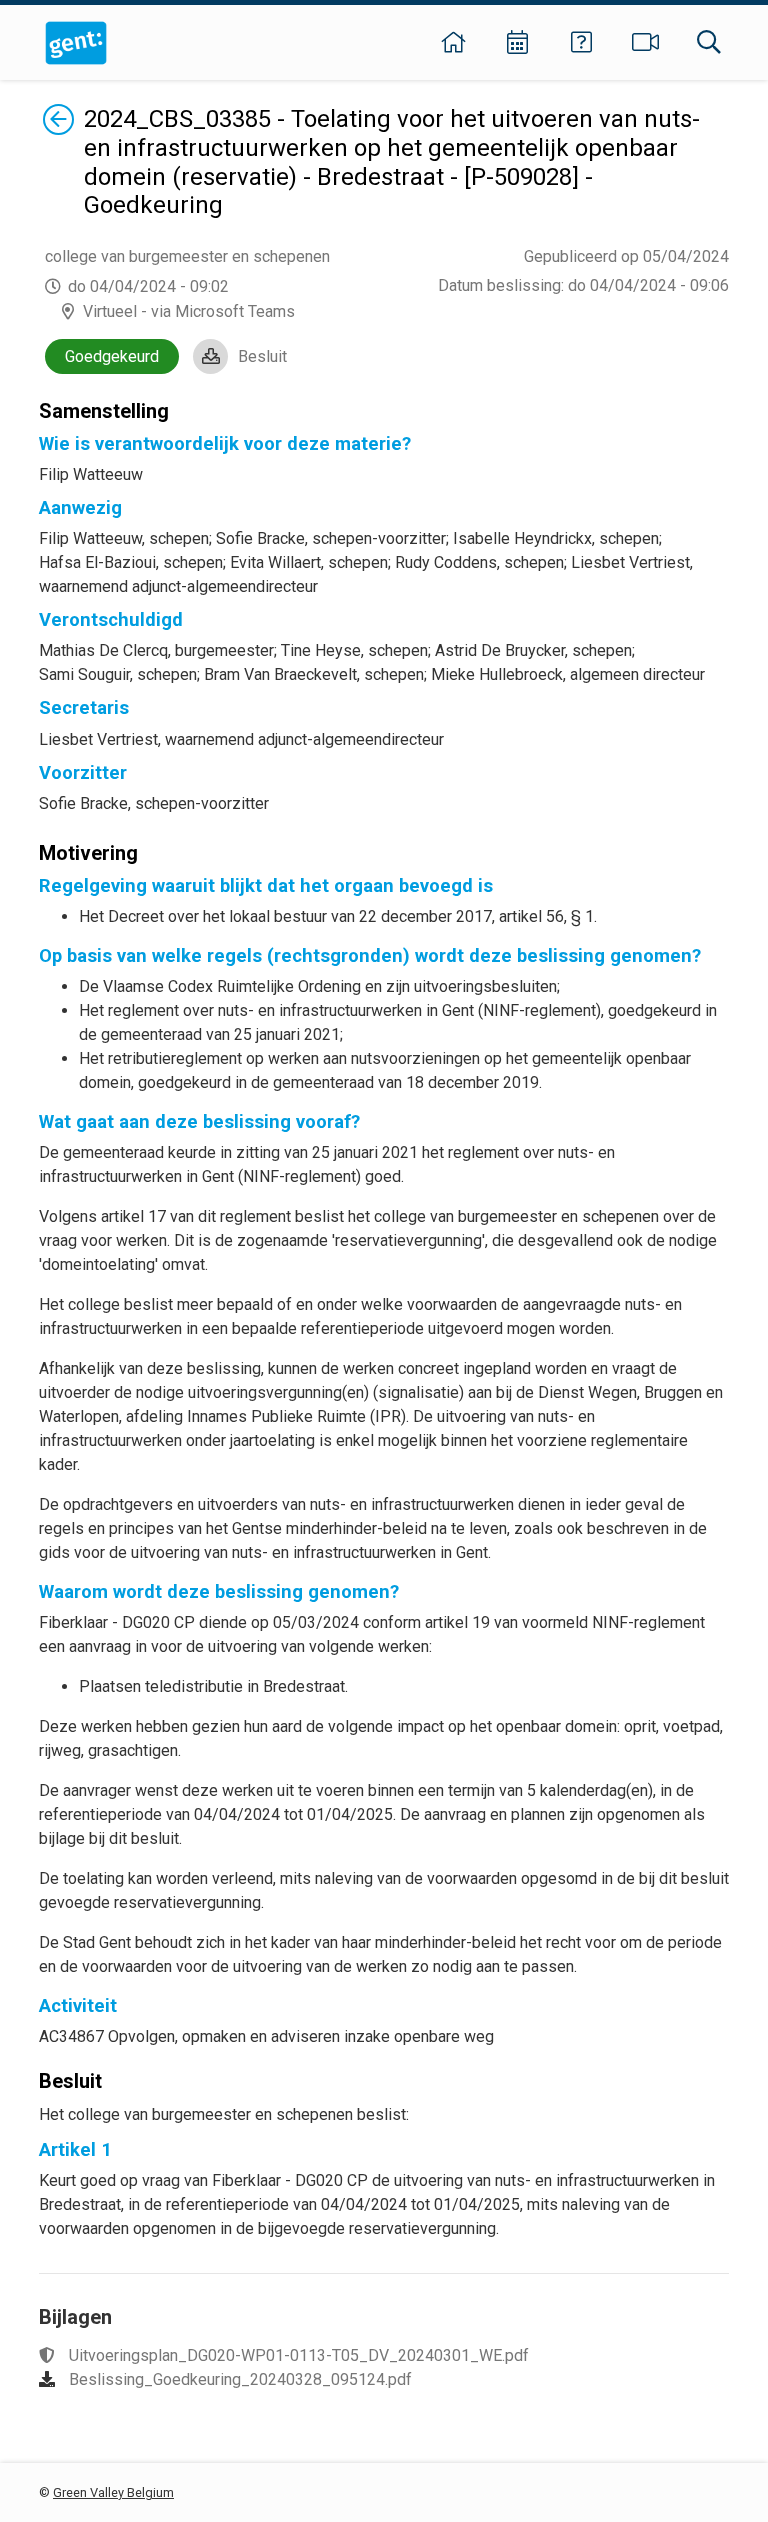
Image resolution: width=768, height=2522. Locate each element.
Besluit (262, 356)
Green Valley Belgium (113, 2492)
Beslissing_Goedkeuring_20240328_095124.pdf (240, 2379)
